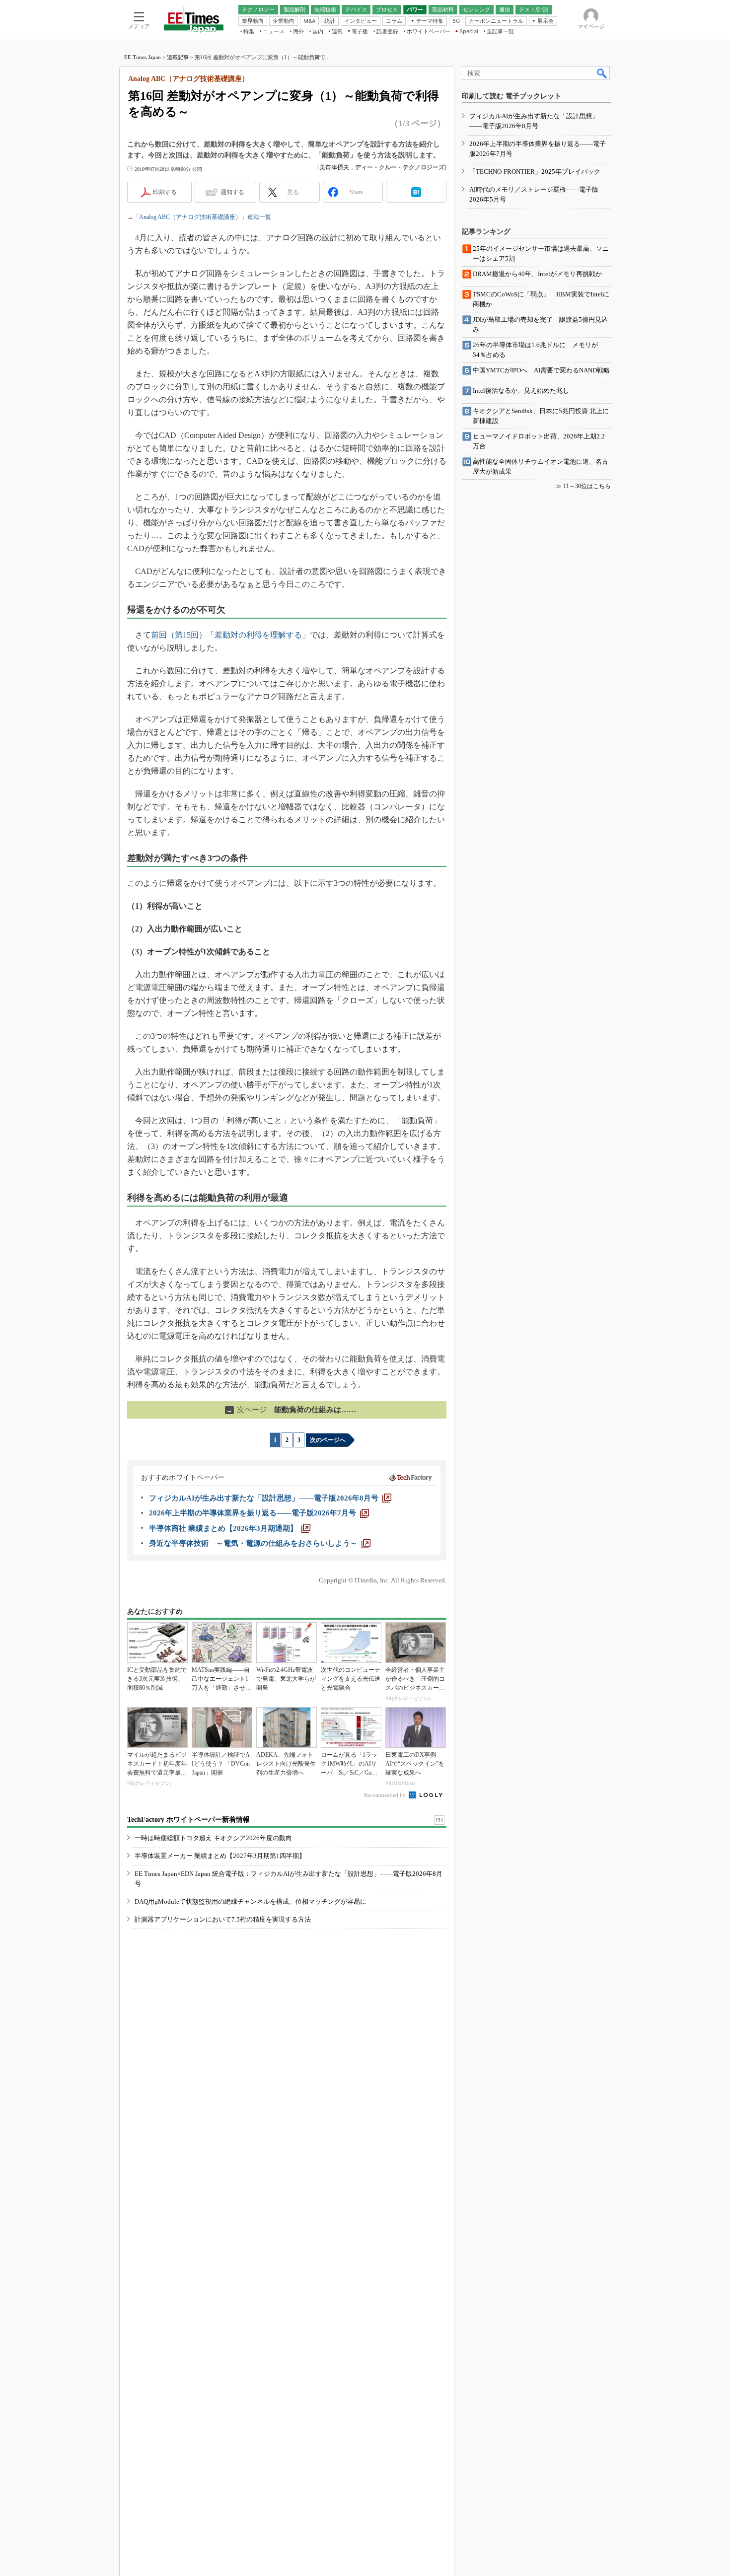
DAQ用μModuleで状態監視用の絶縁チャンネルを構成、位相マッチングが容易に (251, 1901)
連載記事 (178, 57)
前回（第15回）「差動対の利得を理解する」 (230, 635)
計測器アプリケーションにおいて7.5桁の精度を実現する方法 (223, 1919)
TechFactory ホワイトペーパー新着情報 (188, 1820)
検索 (602, 73)
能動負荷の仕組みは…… (291, 1410)
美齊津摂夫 (334, 167)
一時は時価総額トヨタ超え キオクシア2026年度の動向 (213, 1838)
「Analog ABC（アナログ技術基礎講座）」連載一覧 (202, 217)
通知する (232, 192)
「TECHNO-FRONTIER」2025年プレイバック (535, 172)
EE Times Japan (143, 57)
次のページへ (328, 1440)
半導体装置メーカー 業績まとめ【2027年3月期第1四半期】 (220, 1856)
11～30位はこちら (587, 486)
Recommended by (386, 1795)
